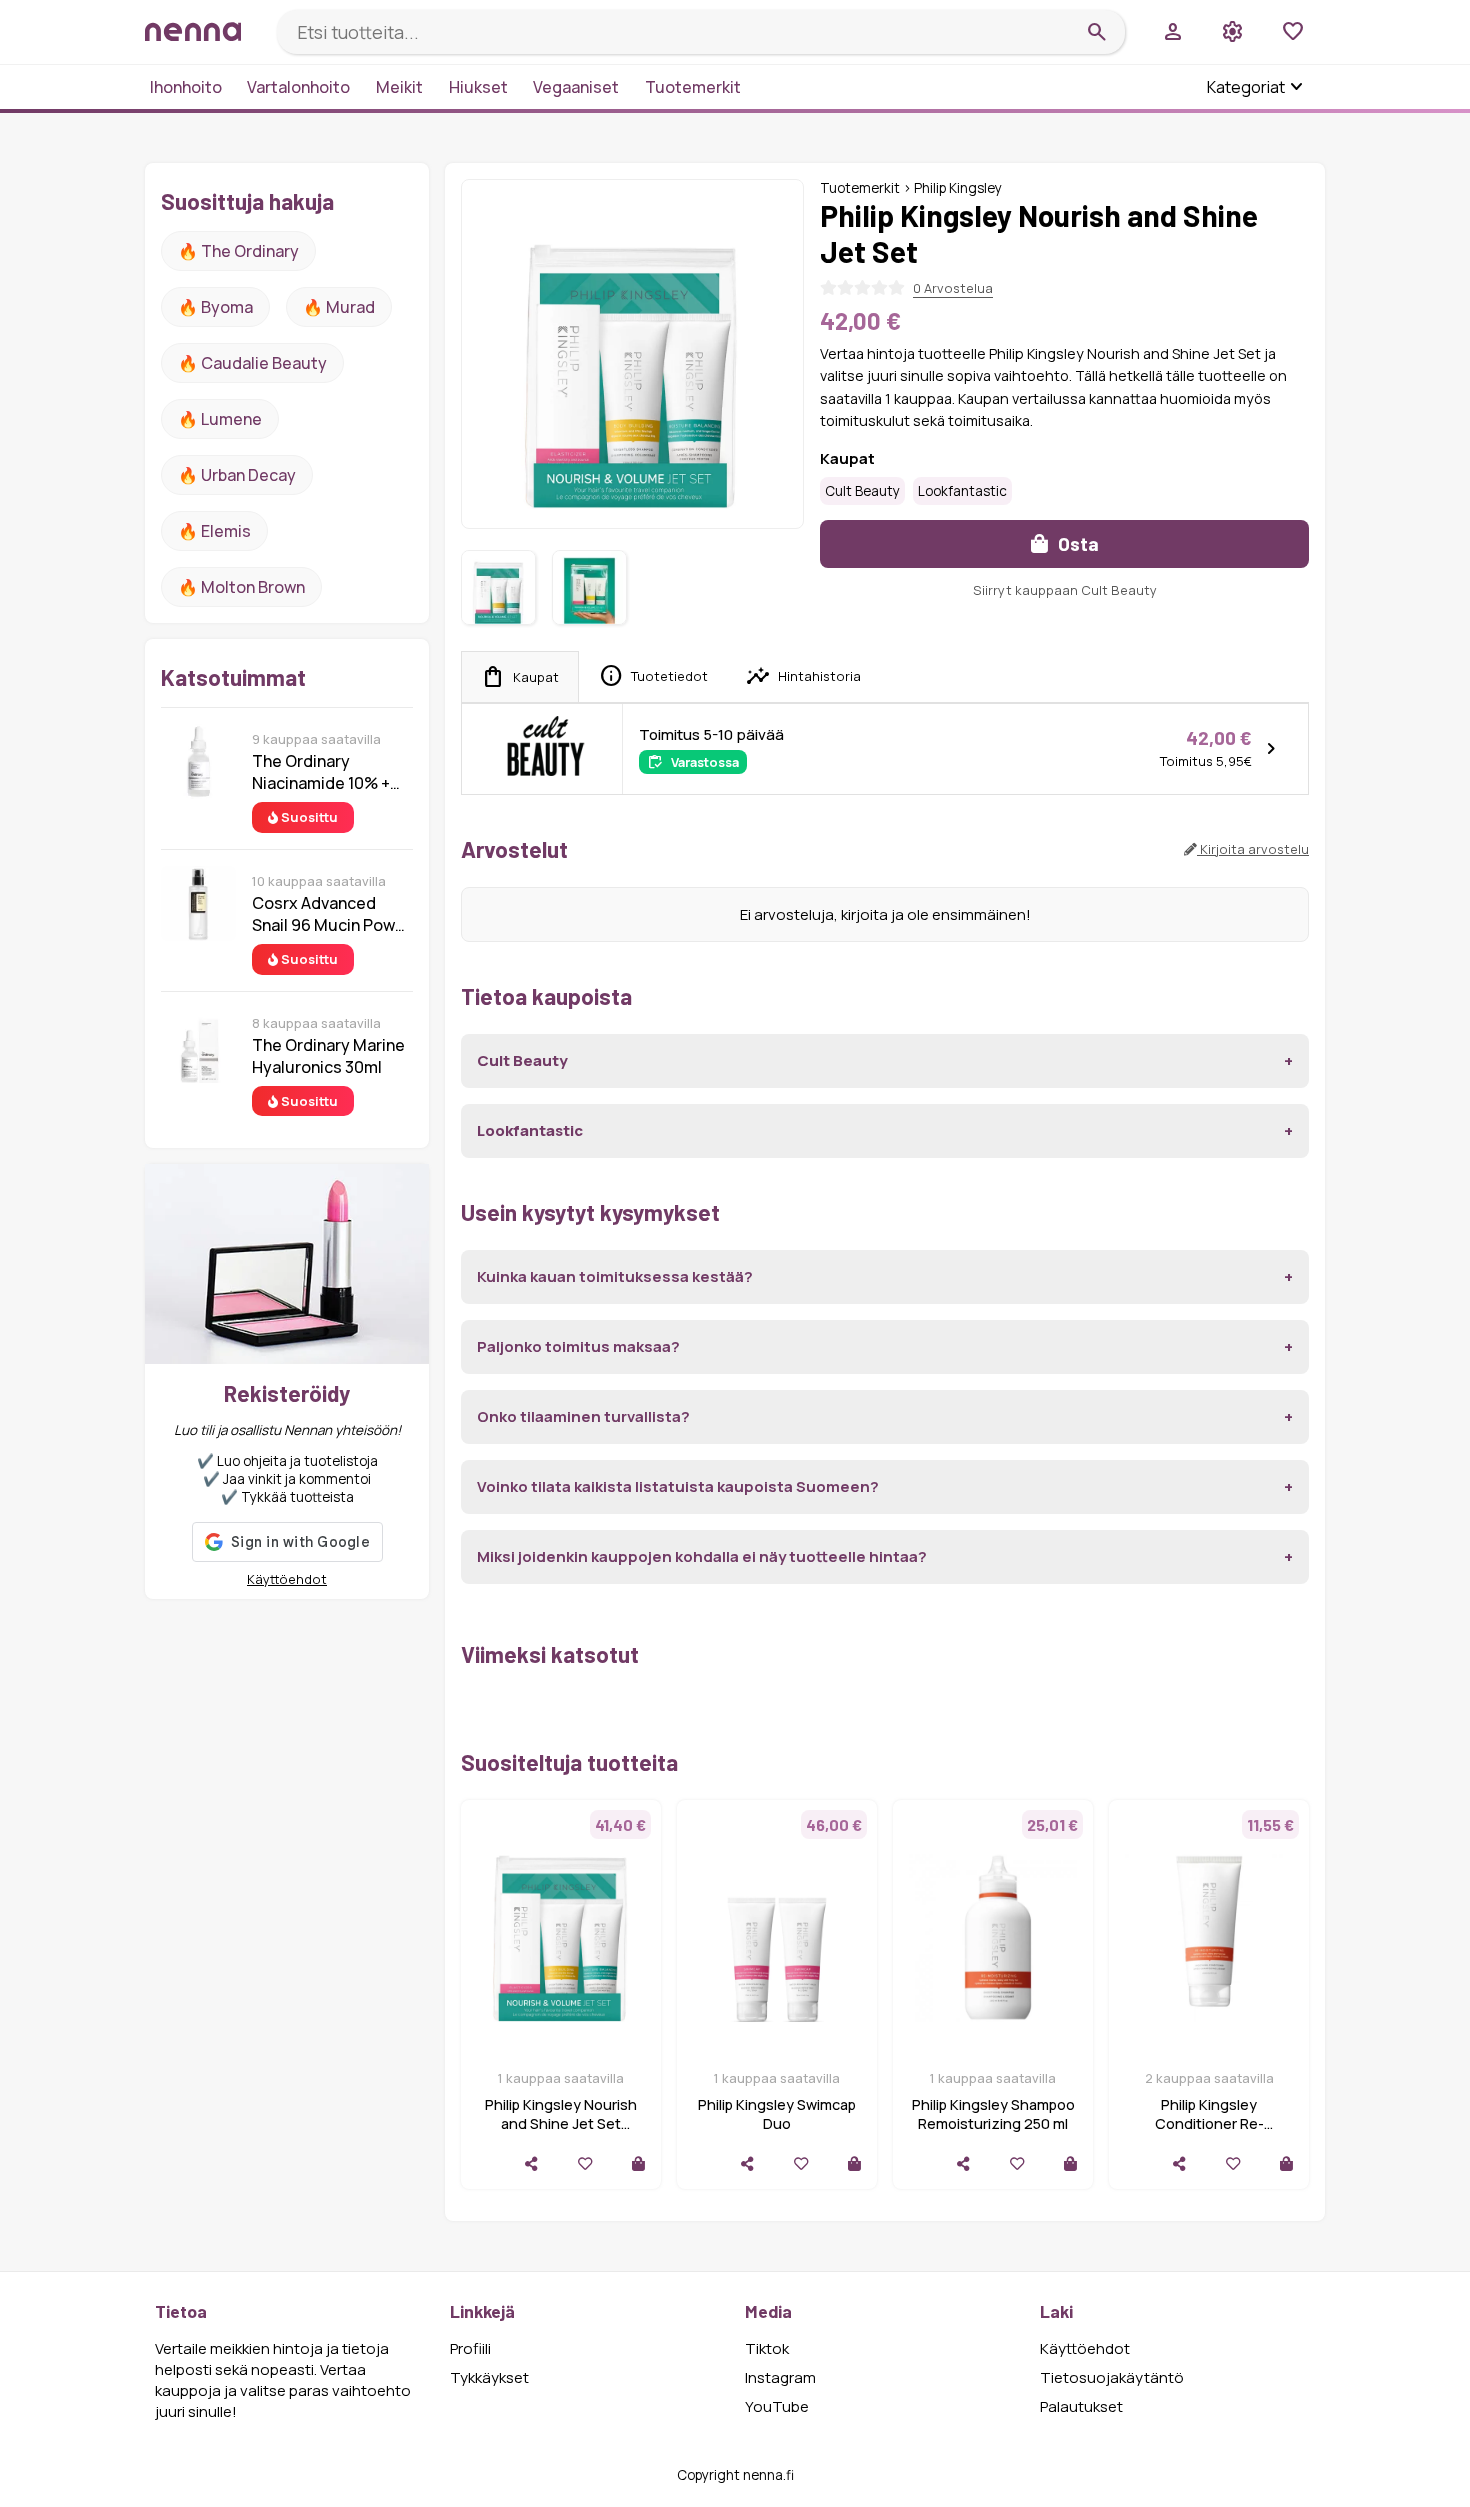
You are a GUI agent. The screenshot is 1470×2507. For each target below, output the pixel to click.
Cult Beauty (862, 491)
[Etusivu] (203, 31)
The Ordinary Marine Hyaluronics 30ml (328, 1056)
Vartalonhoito (298, 87)
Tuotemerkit (693, 87)
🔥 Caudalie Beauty (252, 363)
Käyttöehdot (287, 1579)
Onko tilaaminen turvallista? (583, 1416)
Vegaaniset (576, 87)
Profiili (470, 2348)
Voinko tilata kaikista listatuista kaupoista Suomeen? (678, 1486)
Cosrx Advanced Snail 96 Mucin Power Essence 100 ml (331, 914)
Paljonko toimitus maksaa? (578, 1346)
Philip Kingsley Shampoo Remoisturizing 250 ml (993, 2114)
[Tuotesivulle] (638, 2163)
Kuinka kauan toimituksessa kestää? (615, 1276)
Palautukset (1081, 2406)
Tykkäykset (489, 2377)
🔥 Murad (339, 307)
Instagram (780, 2377)
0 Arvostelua (953, 288)
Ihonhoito (186, 87)
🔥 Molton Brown (241, 587)
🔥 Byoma (215, 307)
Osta (1076, 543)
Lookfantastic (962, 491)
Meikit (399, 87)
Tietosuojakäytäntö (1112, 2377)
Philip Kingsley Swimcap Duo (777, 2114)
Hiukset (478, 87)
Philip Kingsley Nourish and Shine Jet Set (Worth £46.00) (561, 2123)
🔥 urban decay (237, 475)
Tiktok (767, 2348)
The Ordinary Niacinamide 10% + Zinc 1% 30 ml (321, 772)
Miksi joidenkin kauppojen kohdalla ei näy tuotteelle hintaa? (702, 1556)
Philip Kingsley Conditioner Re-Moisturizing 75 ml (1209, 2123)
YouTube (777, 2406)
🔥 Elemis (214, 531)
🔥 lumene (220, 419)
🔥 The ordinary (238, 251)
